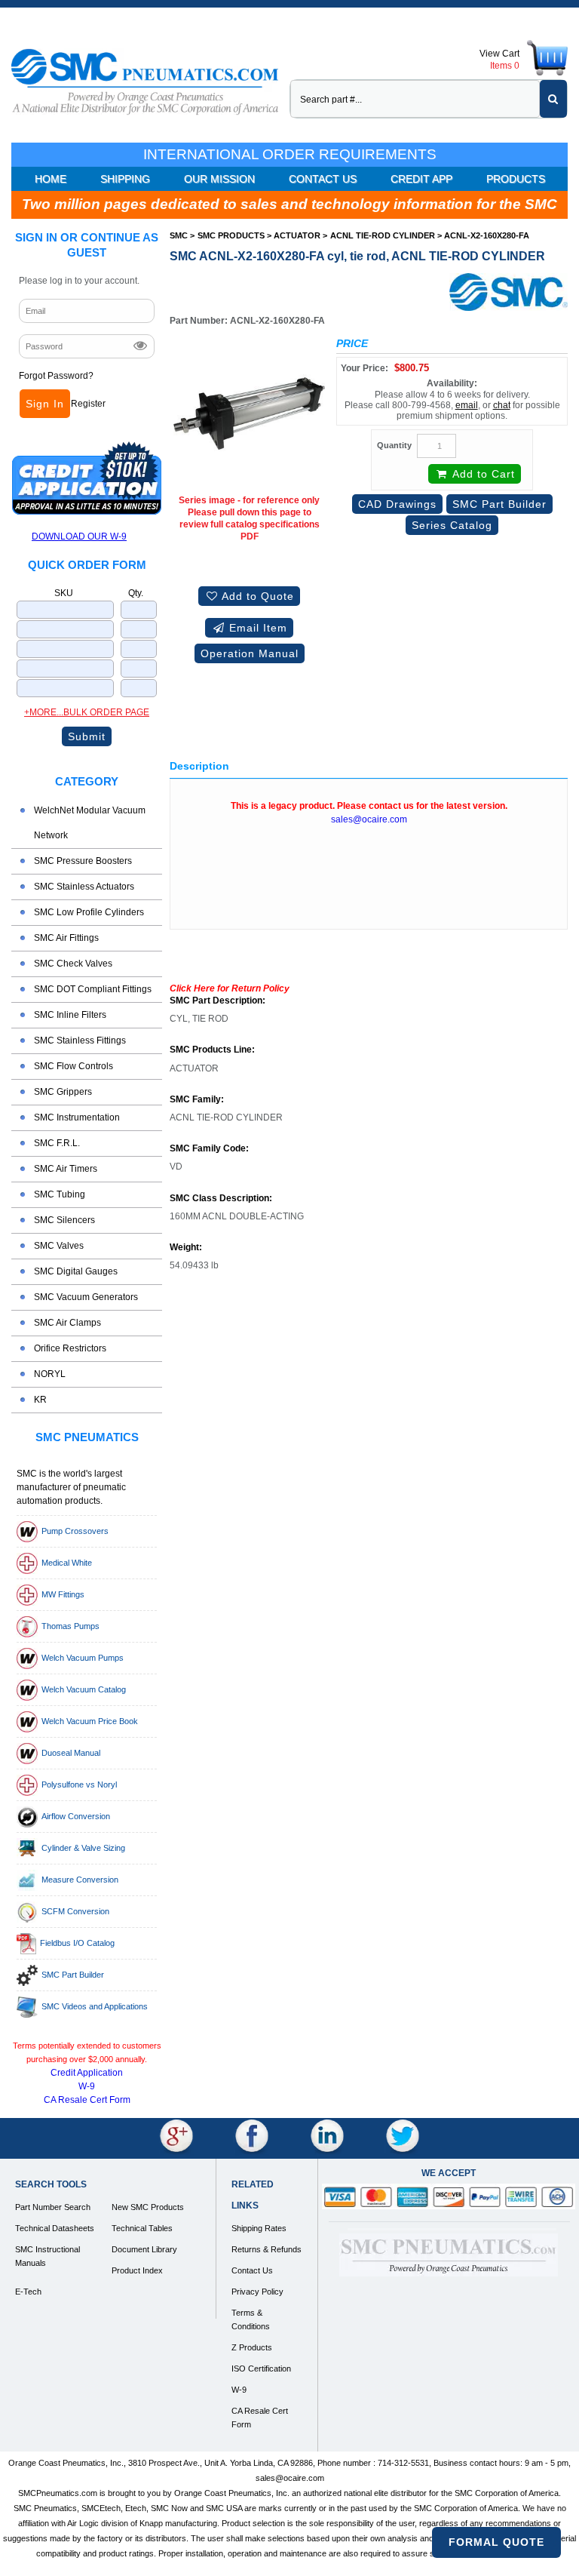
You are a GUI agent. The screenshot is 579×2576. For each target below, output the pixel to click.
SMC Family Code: (209, 1149)
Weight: (186, 1248)
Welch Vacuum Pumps (83, 1658)
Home (51, 179)
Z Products (252, 2347)
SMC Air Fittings (66, 938)
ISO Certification (261, 2369)
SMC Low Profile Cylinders (89, 912)
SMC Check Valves (73, 964)
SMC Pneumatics (87, 1437)
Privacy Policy (257, 2292)
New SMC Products (148, 2207)
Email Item (256, 628)
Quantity (394, 445)
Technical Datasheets (55, 2228)
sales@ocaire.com (369, 819)
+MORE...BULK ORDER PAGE (87, 712)
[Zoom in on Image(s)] (249, 413)
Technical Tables (142, 2228)
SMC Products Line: (212, 1050)
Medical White (67, 1563)
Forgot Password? (56, 376)
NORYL (50, 1374)
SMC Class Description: (221, 1199)
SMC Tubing (60, 1194)
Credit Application (87, 2073)
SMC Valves (59, 1246)
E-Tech (28, 2292)
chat (502, 405)
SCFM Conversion (75, 1911)
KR (40, 1400)
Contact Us (323, 179)
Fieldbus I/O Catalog (77, 1943)
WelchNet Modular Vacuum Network (90, 823)
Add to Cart (482, 474)
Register (88, 404)
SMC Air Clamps (67, 1323)
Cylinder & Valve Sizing (83, 1848)
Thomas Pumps (70, 1626)
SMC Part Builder (73, 1975)
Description (199, 766)
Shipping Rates (259, 2228)
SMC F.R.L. (57, 1143)
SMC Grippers (63, 1092)
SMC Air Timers (66, 1169)
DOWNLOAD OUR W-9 (79, 536)
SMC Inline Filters (70, 1015)
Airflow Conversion (76, 1816)
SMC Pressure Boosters (83, 861)
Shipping (125, 179)
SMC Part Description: (218, 1001)
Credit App (421, 179)
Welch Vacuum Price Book (90, 1721)
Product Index (137, 2270)
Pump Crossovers (75, 1531)
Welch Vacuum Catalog (84, 1689)
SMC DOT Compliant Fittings (93, 989)
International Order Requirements (290, 154)
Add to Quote (256, 596)
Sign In (45, 404)
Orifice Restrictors (70, 1348)
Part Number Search (53, 2207)
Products (516, 179)
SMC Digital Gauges (76, 1271)
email (467, 405)
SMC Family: (197, 1100)
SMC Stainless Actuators (84, 887)
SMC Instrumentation (77, 1117)
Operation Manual (250, 653)
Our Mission (219, 179)
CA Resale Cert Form (87, 2100)
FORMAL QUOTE (496, 2542)
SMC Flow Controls (74, 1066)
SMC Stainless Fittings (80, 1041)
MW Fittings (63, 1594)
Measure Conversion (80, 1880)
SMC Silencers (64, 1220)
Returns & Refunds (267, 2249)
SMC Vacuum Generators (86, 1297)
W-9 (87, 2086)
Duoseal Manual (71, 1753)
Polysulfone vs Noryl (79, 1784)
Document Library (144, 2249)
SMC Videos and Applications (95, 2006)
